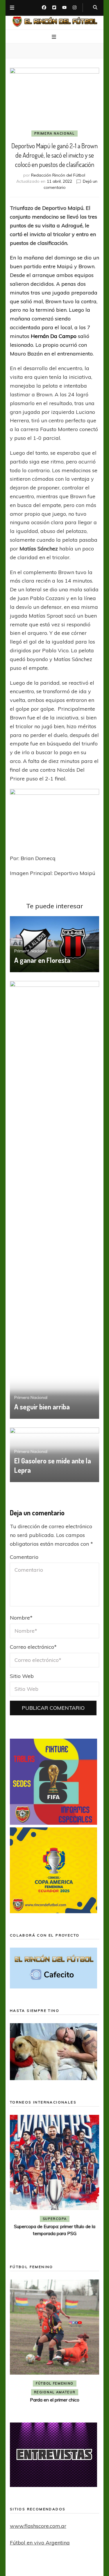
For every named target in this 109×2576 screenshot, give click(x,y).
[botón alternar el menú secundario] (12, 8)
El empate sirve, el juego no (55, 2235)
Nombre (21, 1618)
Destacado (81, 2219)
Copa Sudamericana (38, 2219)
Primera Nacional (54, 133)
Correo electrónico (33, 1647)
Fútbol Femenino (33, 2374)
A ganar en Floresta (42, 960)
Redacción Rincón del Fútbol (58, 175)
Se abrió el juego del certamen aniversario (55, 2382)
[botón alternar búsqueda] (95, 8)
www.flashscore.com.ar (38, 2526)
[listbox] (55, 2181)
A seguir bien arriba (42, 1407)
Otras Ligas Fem (77, 2374)
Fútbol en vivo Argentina (40, 2543)
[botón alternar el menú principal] (55, 37)
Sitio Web (22, 1676)
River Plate (54, 2227)
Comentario (24, 1557)
